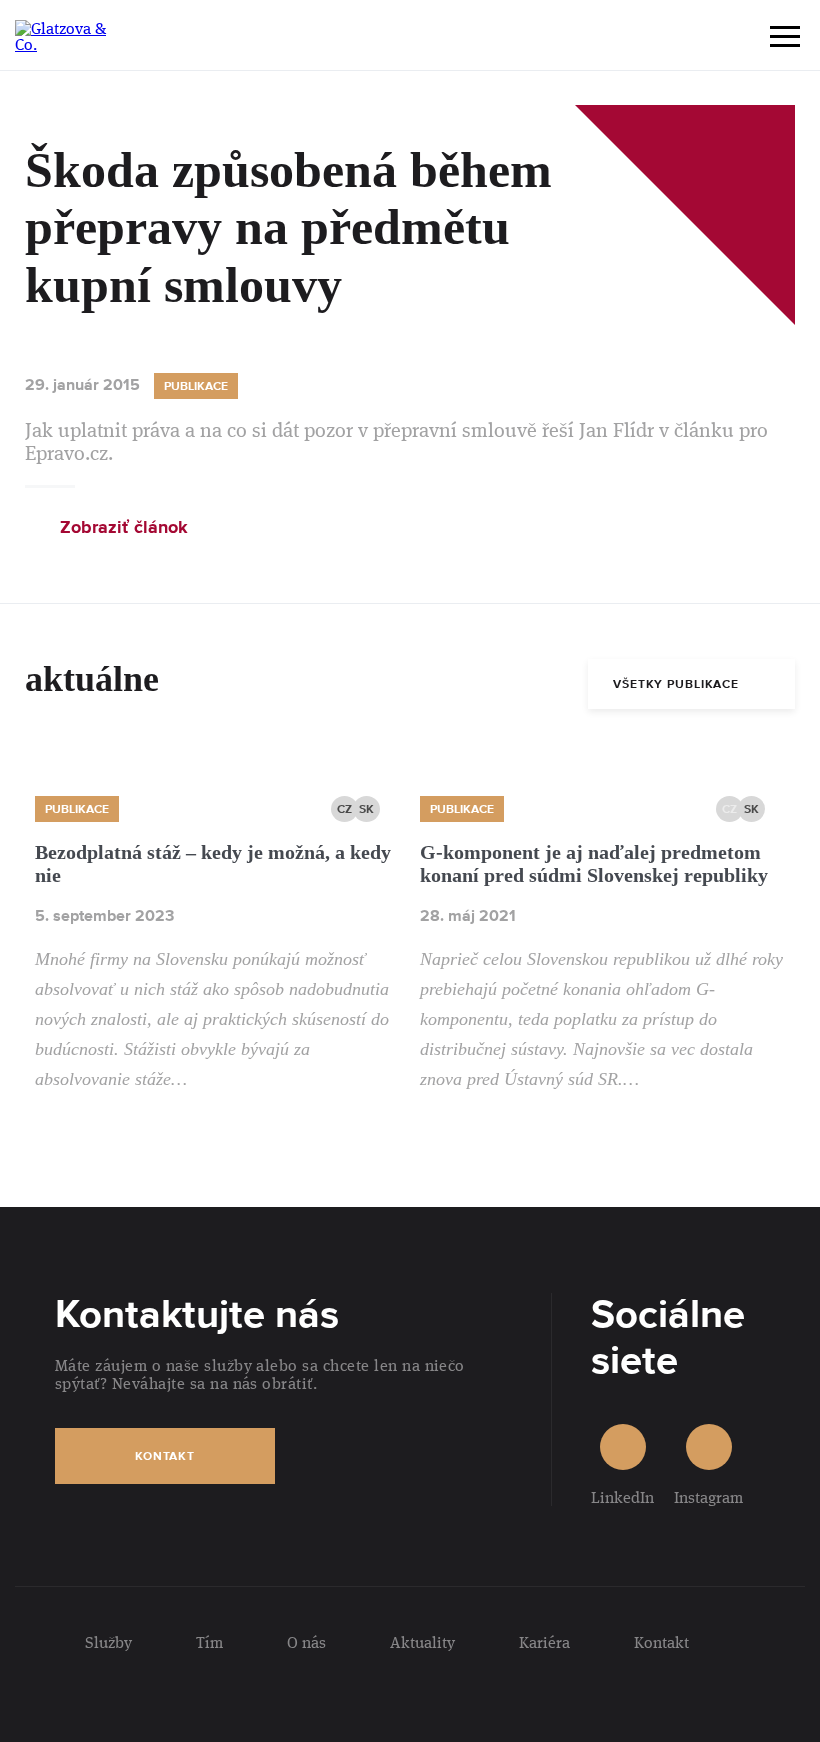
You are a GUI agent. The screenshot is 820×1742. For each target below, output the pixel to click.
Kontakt (165, 1456)
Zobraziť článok (124, 528)
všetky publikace (676, 684)
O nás (306, 1642)
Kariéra (544, 1642)
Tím (209, 1642)
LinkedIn (622, 1496)
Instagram (708, 1496)
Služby (108, 1642)
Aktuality (422, 1642)
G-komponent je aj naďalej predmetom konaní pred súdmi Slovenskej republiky (594, 863)
